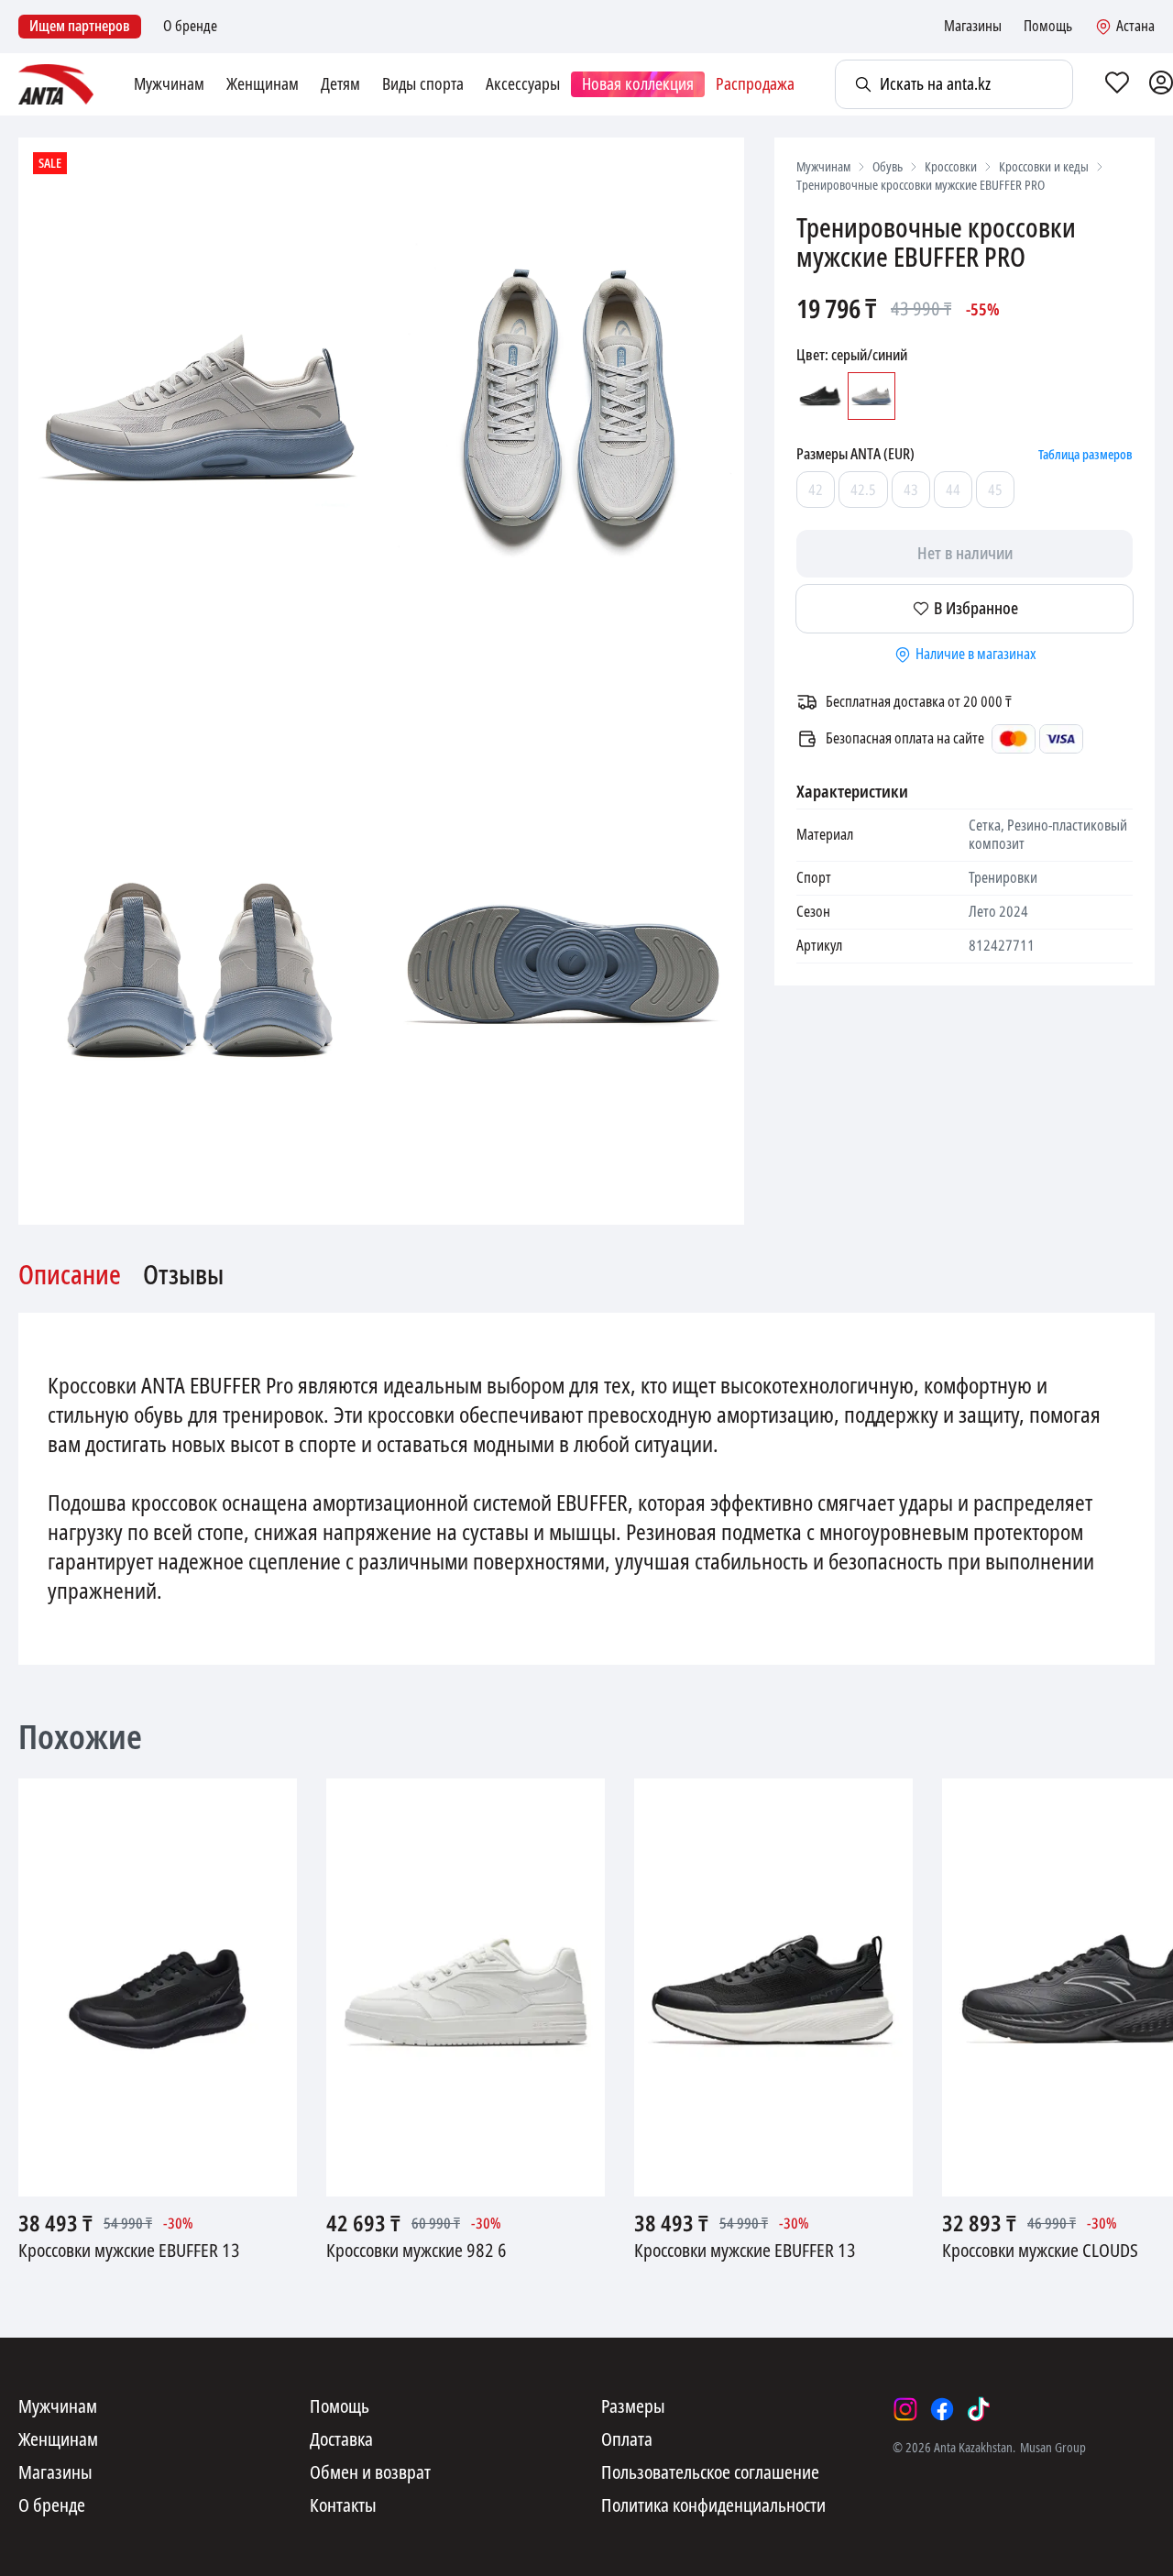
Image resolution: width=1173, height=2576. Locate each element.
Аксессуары (523, 84)
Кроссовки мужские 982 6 (417, 2251)
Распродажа (755, 84)
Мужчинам (169, 84)
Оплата (627, 2440)
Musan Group (1053, 2448)
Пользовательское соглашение (710, 2473)
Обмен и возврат (370, 2473)
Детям (340, 84)
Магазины (973, 27)
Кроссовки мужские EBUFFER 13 (129, 2251)
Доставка (341, 2440)
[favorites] (1117, 84)
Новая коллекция (638, 84)
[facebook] (942, 2409)
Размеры (633, 2407)
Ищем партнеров (80, 26)
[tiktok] (979, 2409)
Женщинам (263, 84)
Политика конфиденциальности (713, 2506)
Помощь (1048, 27)
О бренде (190, 27)
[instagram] (905, 2409)
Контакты (343, 2506)
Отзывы (183, 1276)
